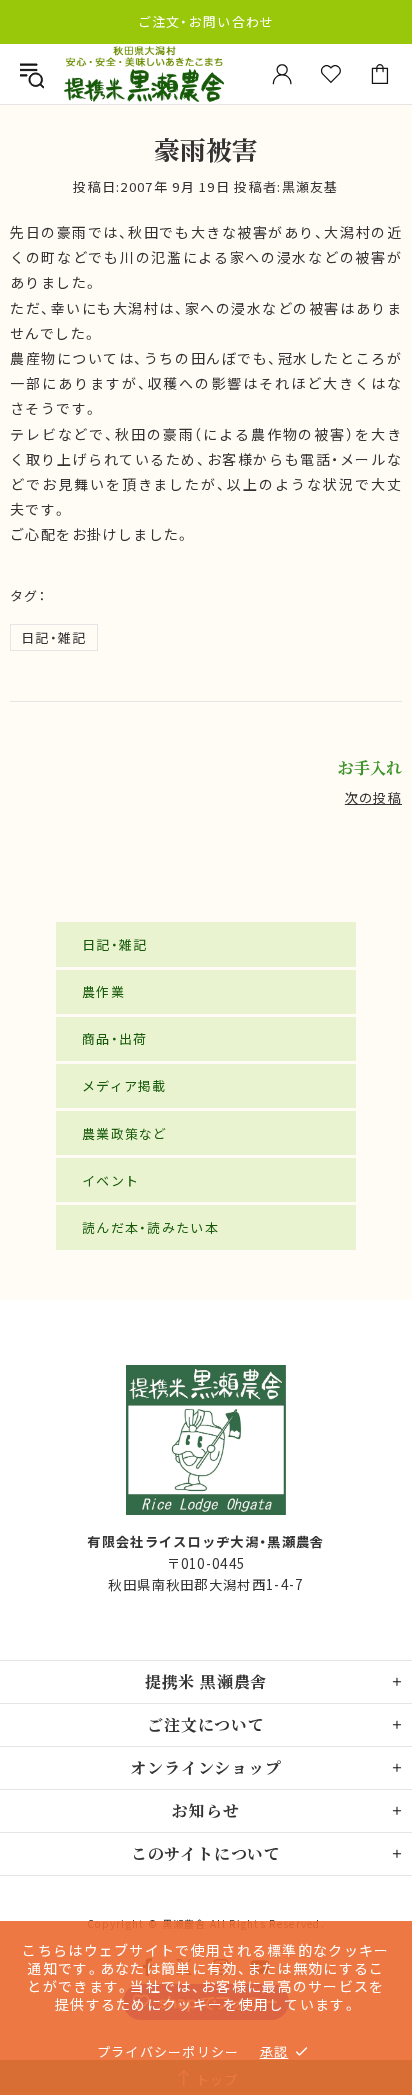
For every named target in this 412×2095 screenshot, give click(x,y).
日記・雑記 (54, 637)
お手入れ (370, 768)
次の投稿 (373, 797)
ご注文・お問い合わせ (206, 21)
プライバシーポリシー (168, 2051)
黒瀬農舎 (144, 74)
